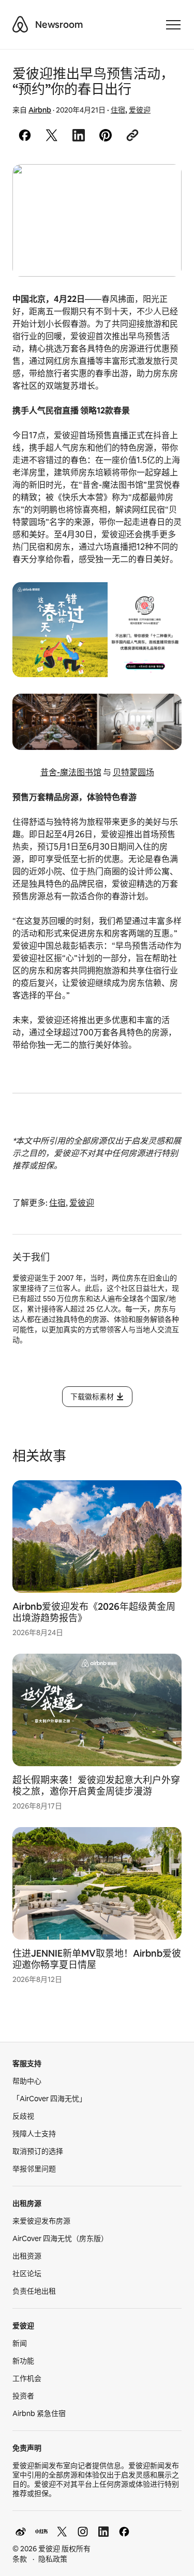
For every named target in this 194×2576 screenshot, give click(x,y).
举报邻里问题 (34, 2169)
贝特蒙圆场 (133, 772)
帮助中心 (27, 2081)
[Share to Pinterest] (106, 135)
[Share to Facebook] (25, 135)
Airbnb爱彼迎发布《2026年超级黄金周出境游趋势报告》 (94, 1612)
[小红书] (41, 2532)
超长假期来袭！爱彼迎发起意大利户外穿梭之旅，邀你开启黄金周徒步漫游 (96, 1786)
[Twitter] (62, 2532)
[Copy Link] (132, 135)
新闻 (20, 2343)
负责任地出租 (34, 2291)
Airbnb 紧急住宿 (39, 2413)
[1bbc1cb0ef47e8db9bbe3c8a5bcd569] (97, 220)
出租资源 (27, 2256)
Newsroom (59, 25)
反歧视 (23, 2116)
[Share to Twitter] (52, 135)
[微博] (21, 2532)
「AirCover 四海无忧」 (49, 2099)
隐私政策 (53, 2559)
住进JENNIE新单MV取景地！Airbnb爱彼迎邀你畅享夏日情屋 (97, 1959)
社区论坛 (27, 2274)
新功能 (23, 2361)
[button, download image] (160, 187)
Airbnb (40, 110)
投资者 (23, 2396)
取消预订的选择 (38, 2151)
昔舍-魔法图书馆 (71, 772)
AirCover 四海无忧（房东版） (60, 2238)
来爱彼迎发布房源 (41, 2221)
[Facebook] (124, 2532)
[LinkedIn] (103, 2532)
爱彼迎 (140, 110)
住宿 (118, 110)
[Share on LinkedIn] (79, 135)
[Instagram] (83, 2532)
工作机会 (27, 2378)
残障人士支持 (34, 2134)
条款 (20, 2559)
